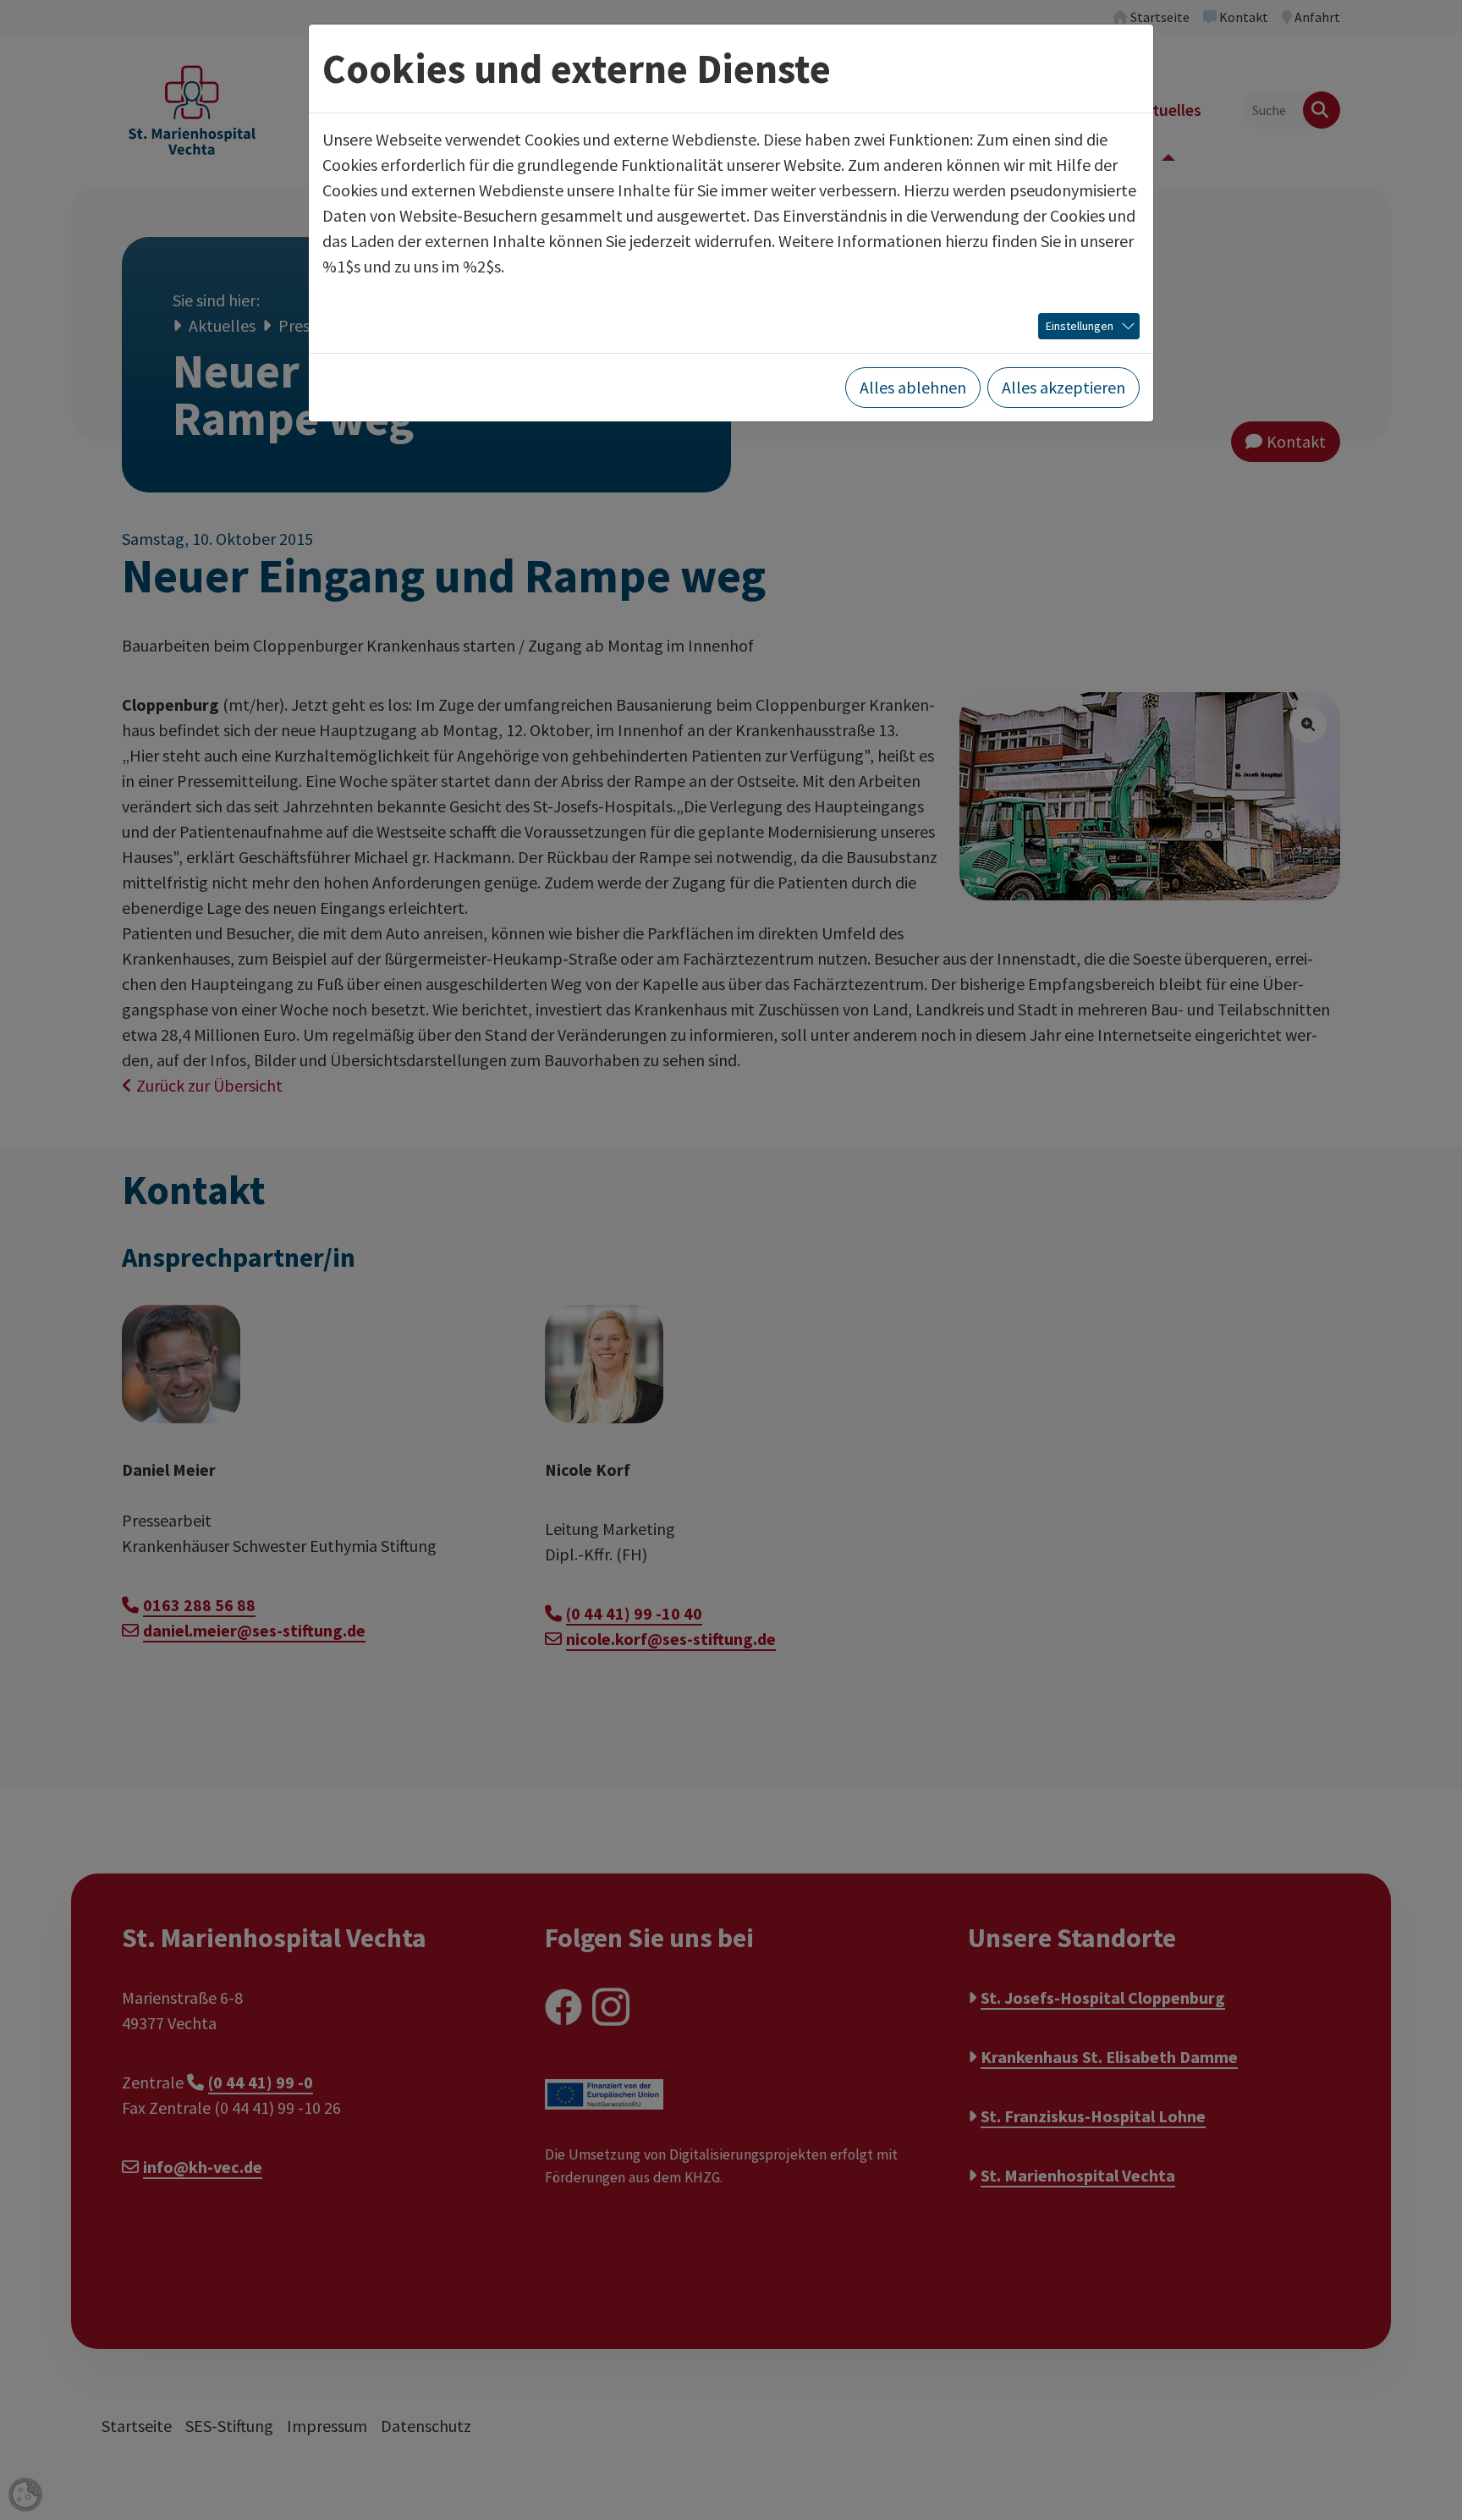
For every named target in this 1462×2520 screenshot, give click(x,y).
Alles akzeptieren (1064, 387)
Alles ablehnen (913, 387)
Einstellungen (1080, 326)
